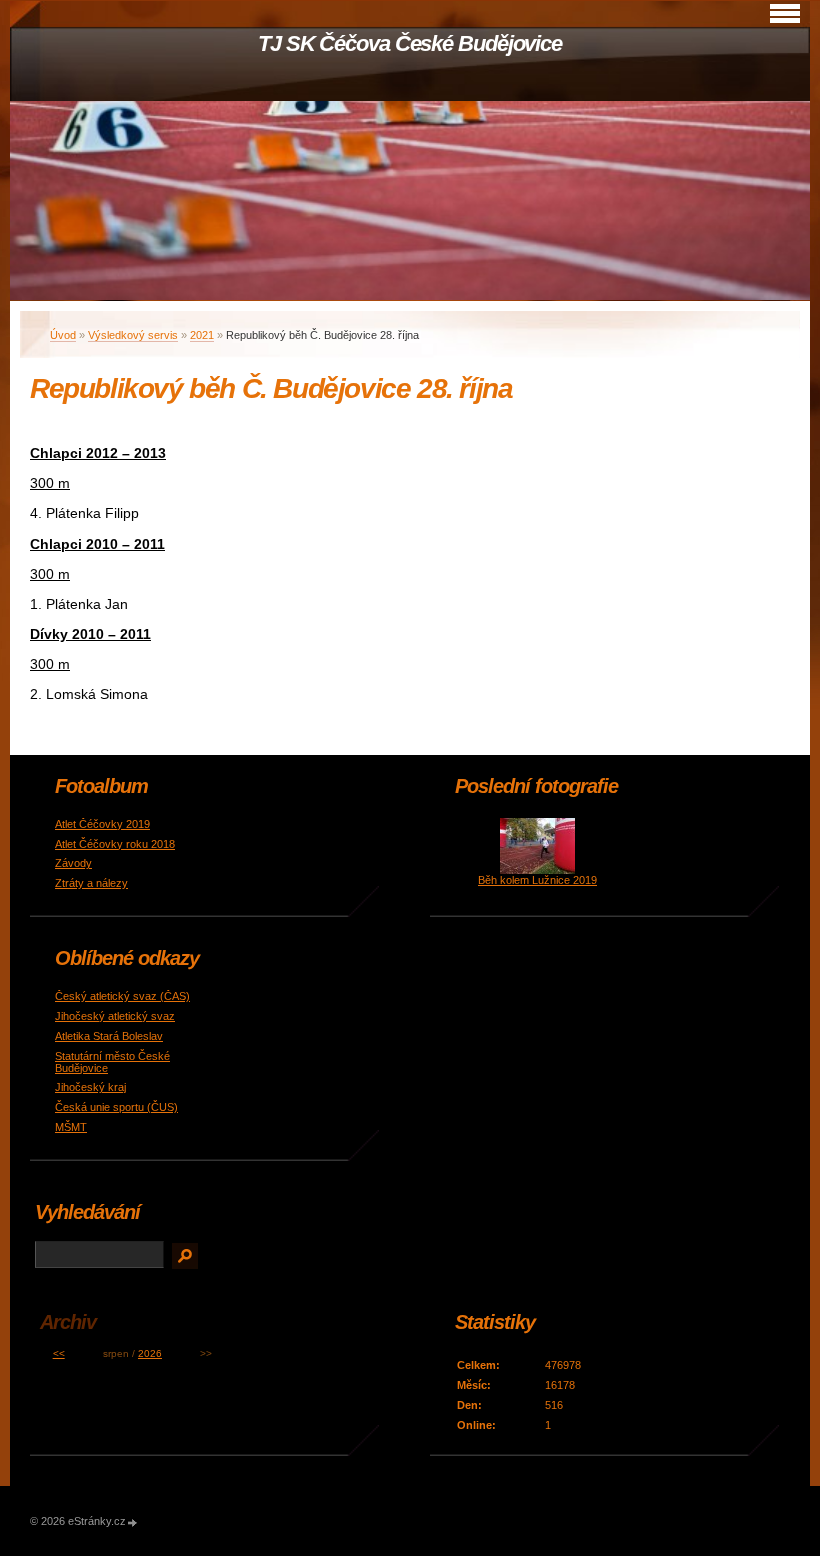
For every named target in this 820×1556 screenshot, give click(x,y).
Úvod (63, 335)
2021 (202, 335)
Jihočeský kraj (90, 1087)
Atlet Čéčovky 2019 (102, 824)
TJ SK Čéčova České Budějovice (410, 43)
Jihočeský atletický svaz (115, 1016)
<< (59, 1353)
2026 (150, 1353)
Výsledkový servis (133, 335)
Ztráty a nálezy (91, 883)
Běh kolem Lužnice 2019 (537, 880)
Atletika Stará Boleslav (109, 1036)
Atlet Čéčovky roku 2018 (115, 844)
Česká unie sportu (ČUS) (116, 1107)
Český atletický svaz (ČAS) (122, 996)
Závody (73, 863)
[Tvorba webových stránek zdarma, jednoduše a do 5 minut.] (133, 1522)
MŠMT (71, 1127)
